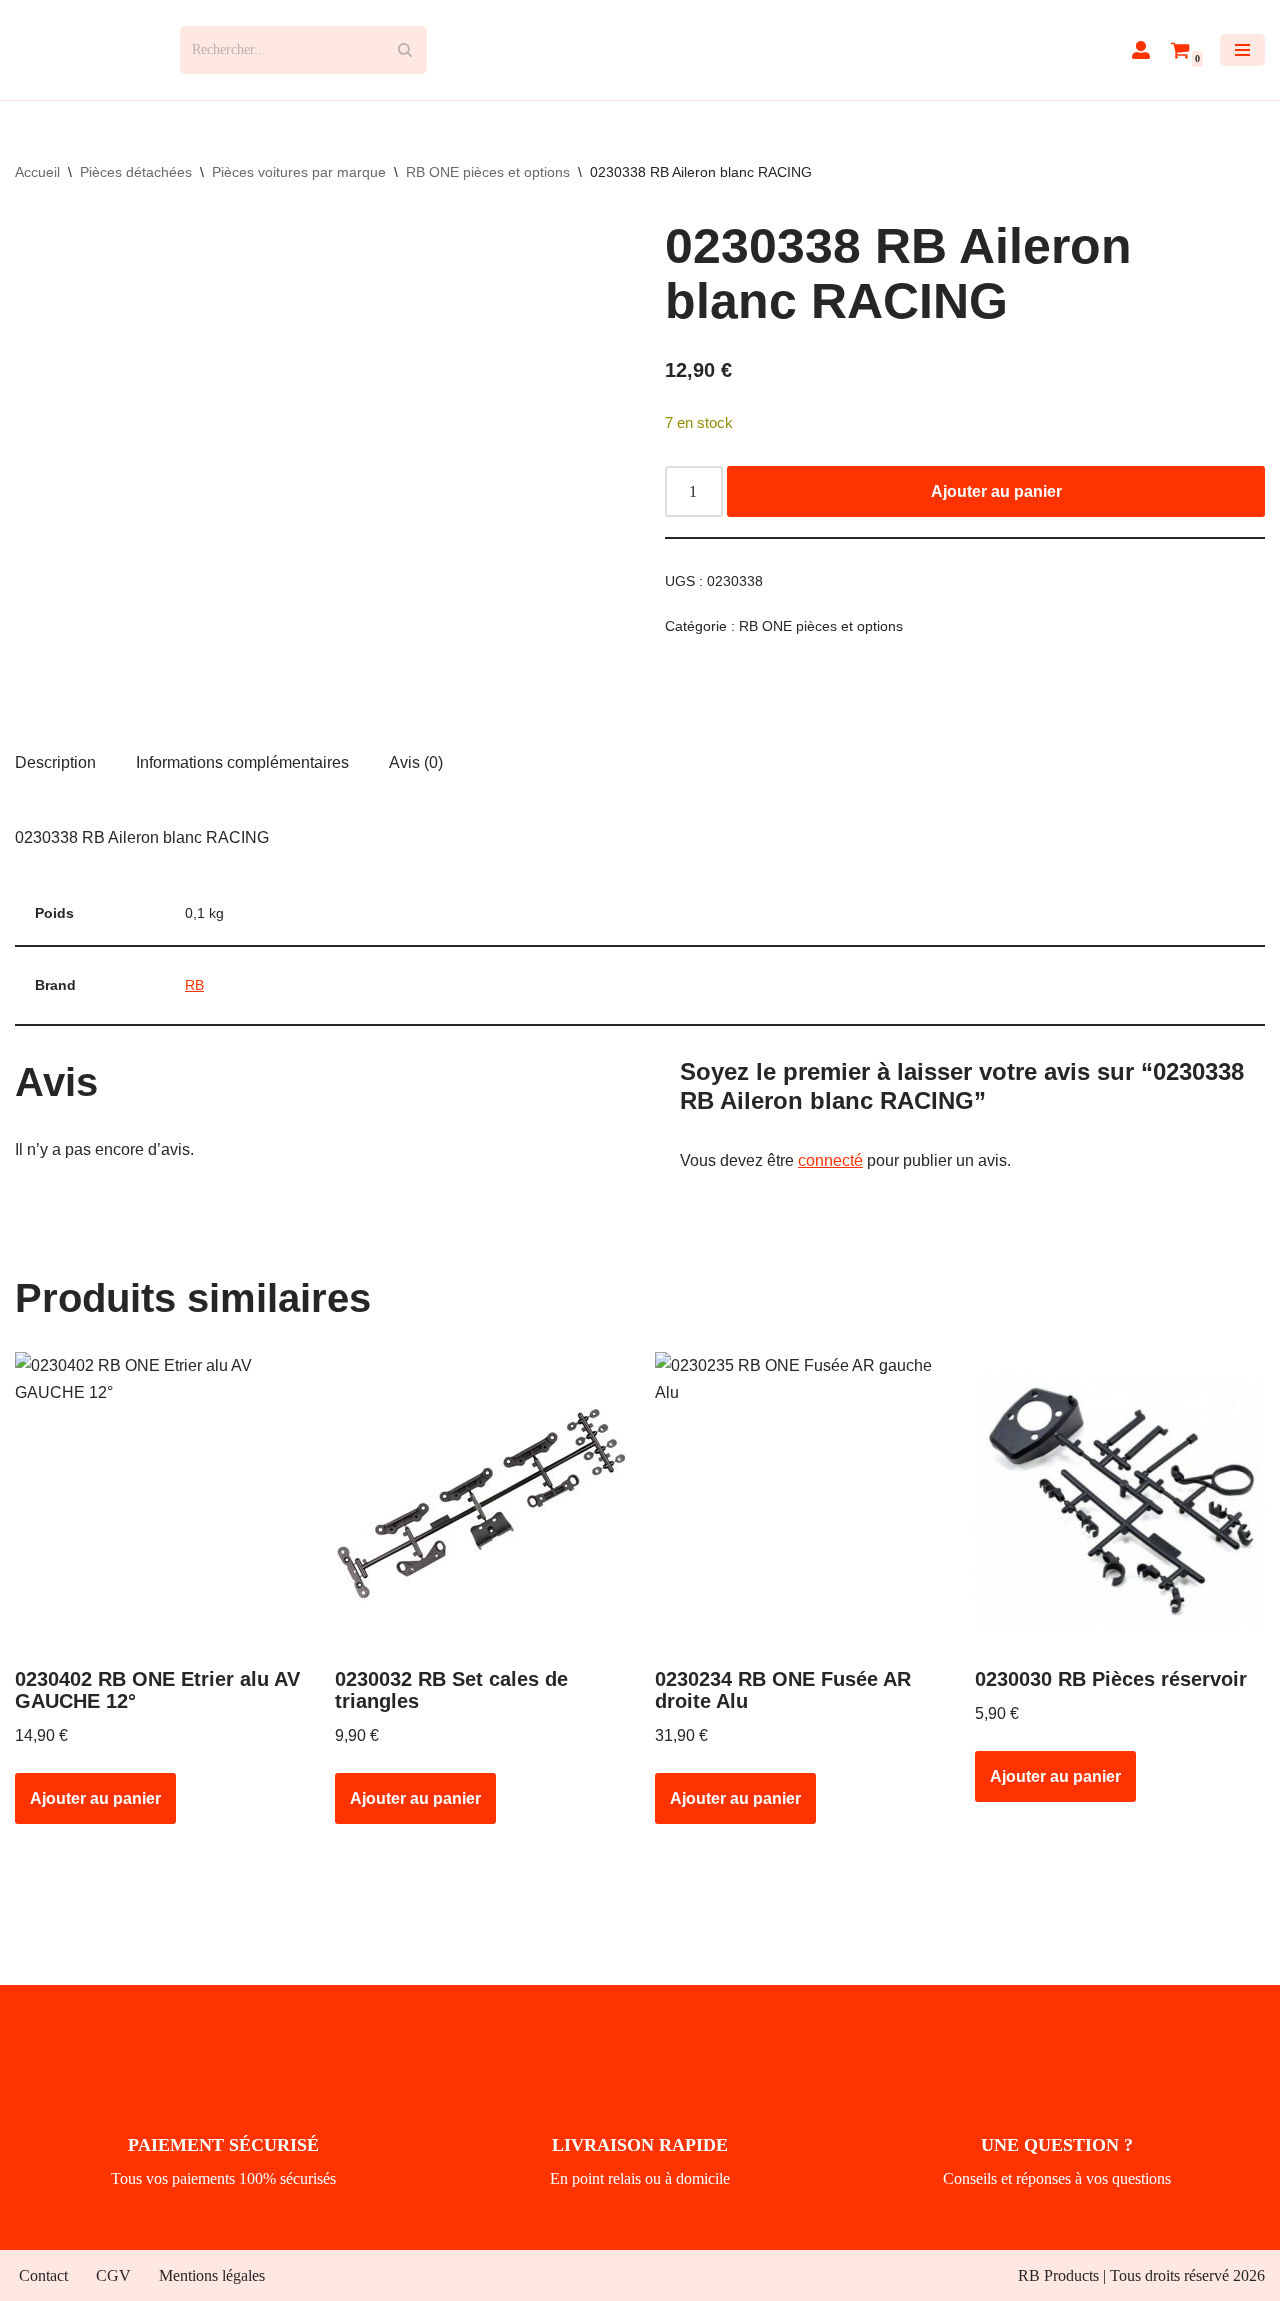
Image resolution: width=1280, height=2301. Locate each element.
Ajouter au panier (996, 491)
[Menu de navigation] (1242, 50)
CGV (113, 2275)
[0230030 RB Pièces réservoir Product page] (1120, 1502)
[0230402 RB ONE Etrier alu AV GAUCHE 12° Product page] (160, 1502)
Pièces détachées (136, 172)
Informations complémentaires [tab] (242, 762)
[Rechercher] (404, 50)
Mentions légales (212, 2275)
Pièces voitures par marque (299, 172)
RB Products (1058, 2275)
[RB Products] (82, 50)
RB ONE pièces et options (488, 172)
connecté (830, 1160)
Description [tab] (55, 762)
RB (194, 985)
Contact (43, 2275)
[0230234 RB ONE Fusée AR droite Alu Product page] (800, 1502)
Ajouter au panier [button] (95, 1798)
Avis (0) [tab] (416, 762)
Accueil (37, 172)
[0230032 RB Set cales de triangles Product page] (480, 1502)
